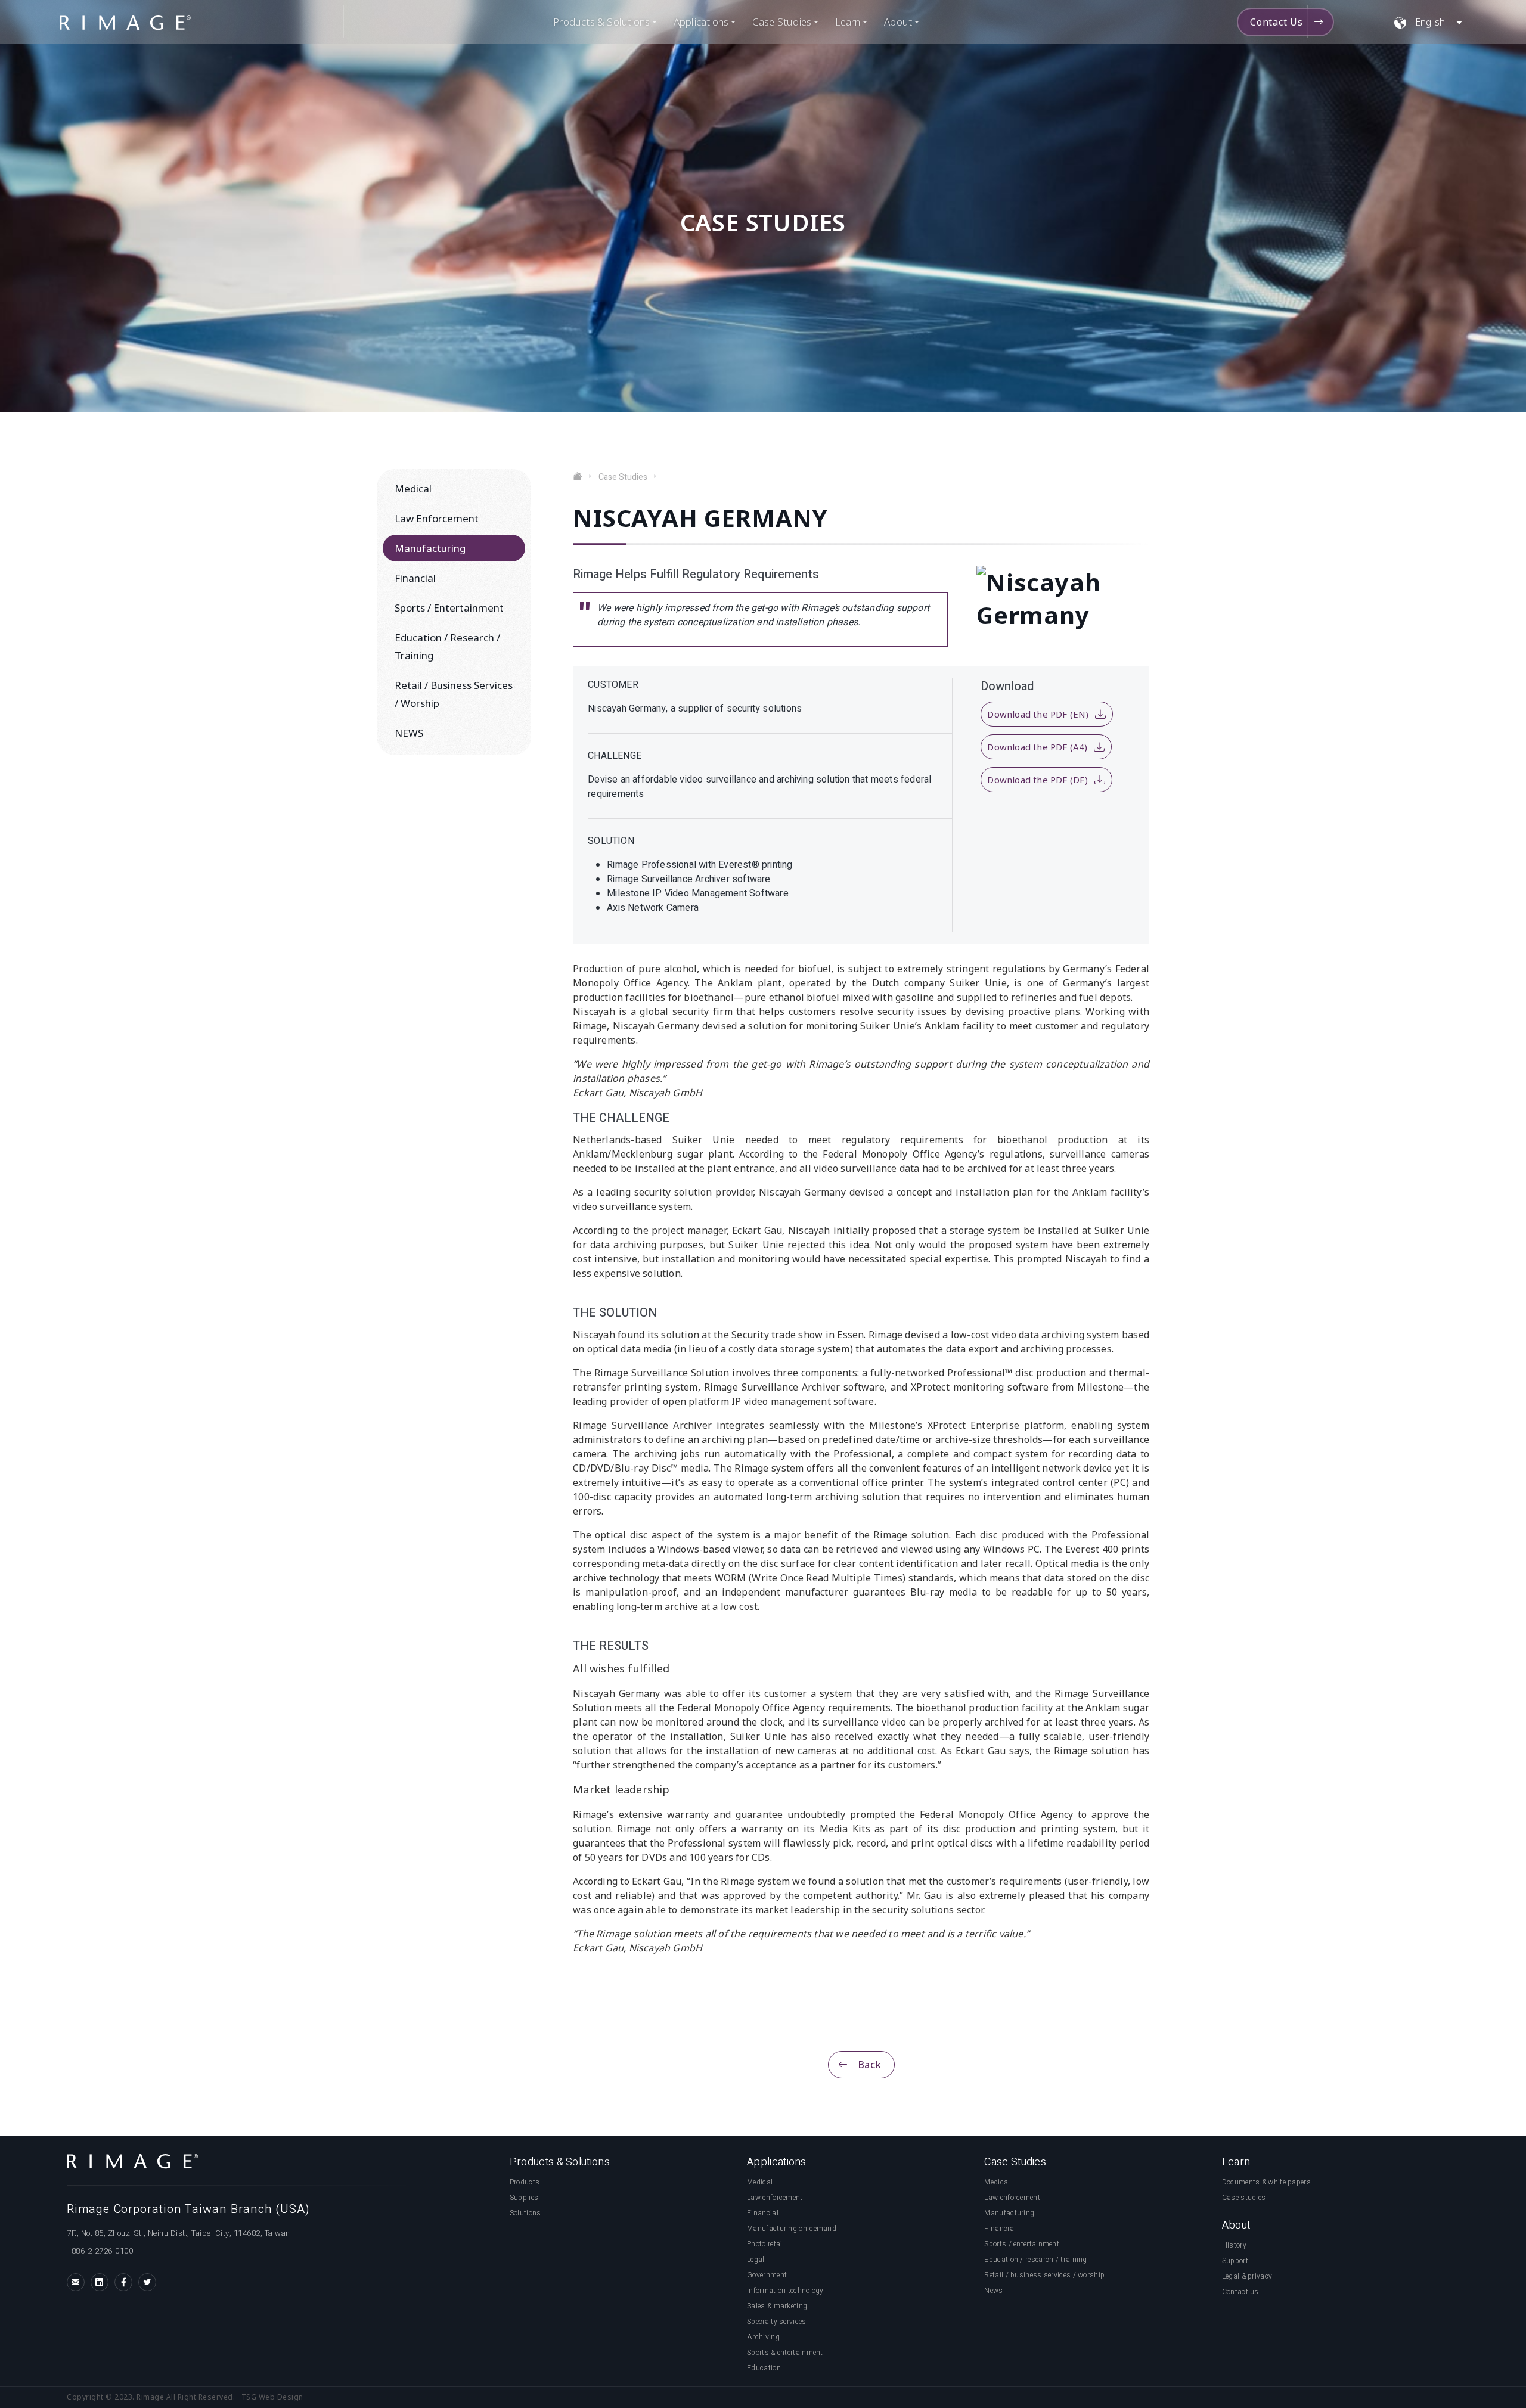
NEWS (409, 733)
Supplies (524, 2198)
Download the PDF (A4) (1037, 747)
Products (525, 2182)
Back (870, 2065)
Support (1235, 2261)
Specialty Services (776, 2322)
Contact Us (1277, 22)
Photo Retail (766, 2244)
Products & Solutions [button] (601, 22)
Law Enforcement (437, 518)
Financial (415, 578)
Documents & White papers (1266, 2182)
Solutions (525, 2213)
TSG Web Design (272, 2397)
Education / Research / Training (447, 646)
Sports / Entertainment (449, 608)
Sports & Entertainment (785, 2353)
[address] (241, 2265)
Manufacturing (430, 548)
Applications (701, 22)
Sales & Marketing (777, 2306)
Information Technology (785, 2291)
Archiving (763, 2337)
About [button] (898, 22)
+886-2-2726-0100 (100, 2251)
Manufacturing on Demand (792, 2229)
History (1234, 2245)
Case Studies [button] (782, 22)
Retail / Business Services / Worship (454, 694)
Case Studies (623, 477)
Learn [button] (848, 22)
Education (764, 2368)
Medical (413, 488)
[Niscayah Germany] (125, 22)
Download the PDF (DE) (1038, 780)
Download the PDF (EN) (1038, 714)
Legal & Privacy (1247, 2276)
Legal (756, 2260)
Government (767, 2275)
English (1430, 22)
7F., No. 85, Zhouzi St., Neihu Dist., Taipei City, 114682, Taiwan (179, 2233)
